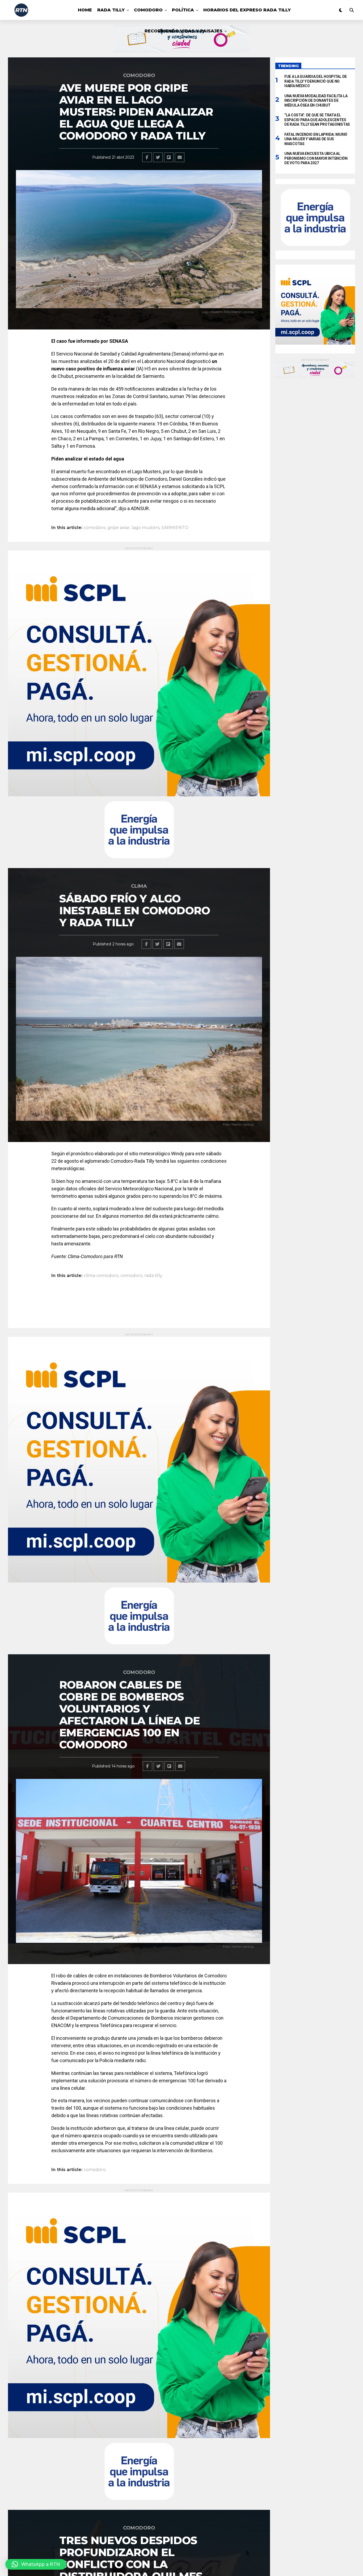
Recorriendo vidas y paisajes (183, 31)
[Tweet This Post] (158, 157)
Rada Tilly (111, 10)
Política (183, 10)
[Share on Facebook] (147, 157)
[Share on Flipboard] (169, 157)
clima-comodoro (101, 1276)
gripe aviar (119, 528)
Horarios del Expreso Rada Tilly (247, 10)
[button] (36, 2564)
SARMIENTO (175, 528)
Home (85, 10)
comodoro (95, 528)
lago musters (145, 528)
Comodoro (148, 10)
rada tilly (153, 1276)
